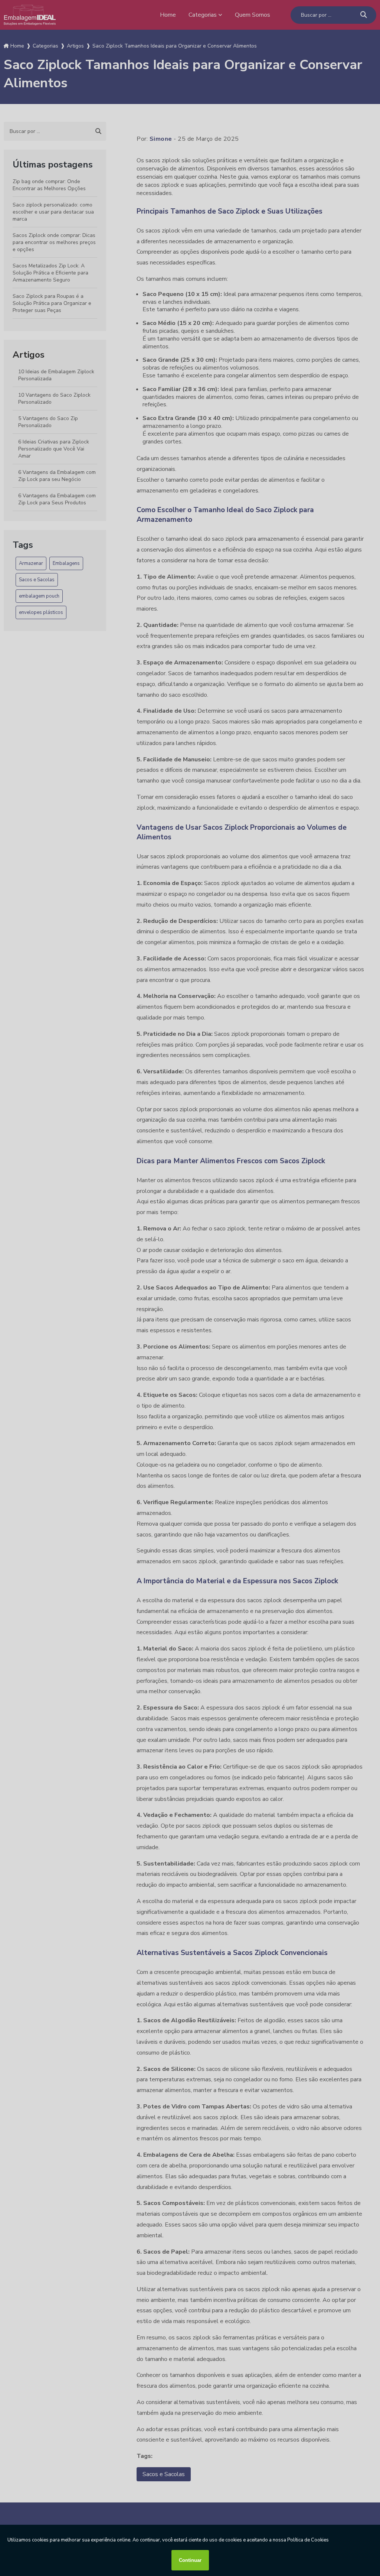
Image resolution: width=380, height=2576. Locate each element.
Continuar (190, 2560)
